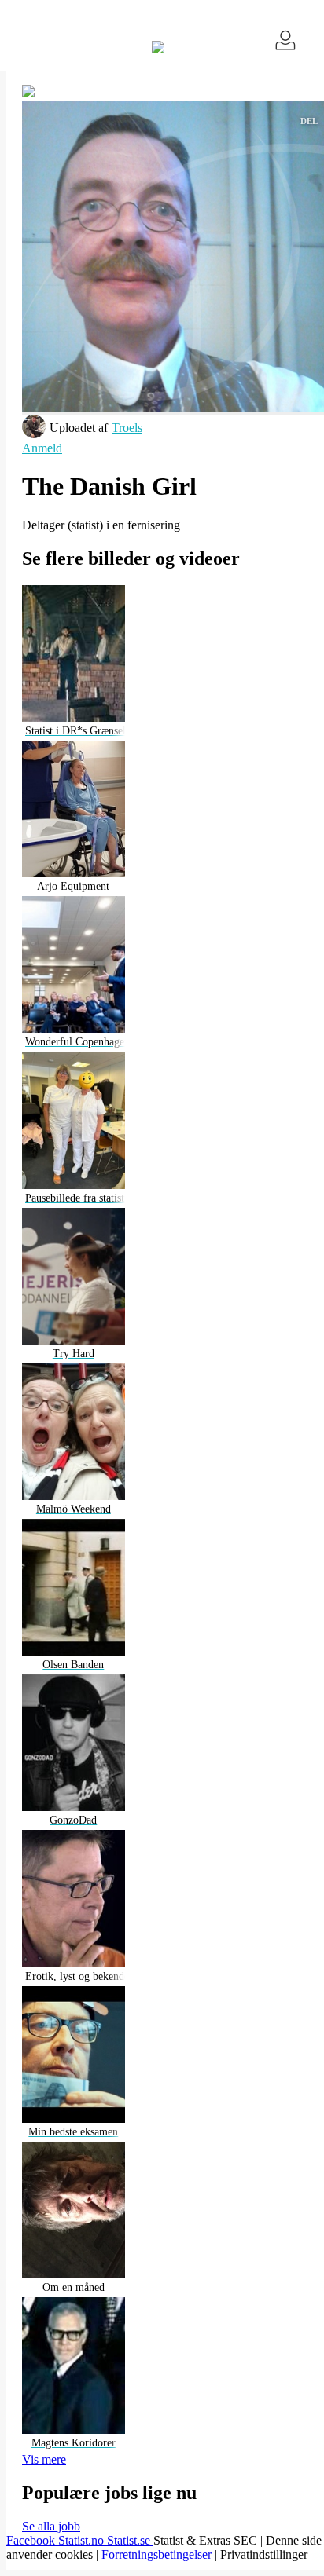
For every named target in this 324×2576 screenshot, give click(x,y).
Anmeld (42, 448)
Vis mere (44, 2459)
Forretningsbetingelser (156, 2554)
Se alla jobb (51, 2526)
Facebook (32, 2540)
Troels (127, 428)
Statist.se (130, 2540)
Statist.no (83, 2540)
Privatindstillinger (264, 2554)
